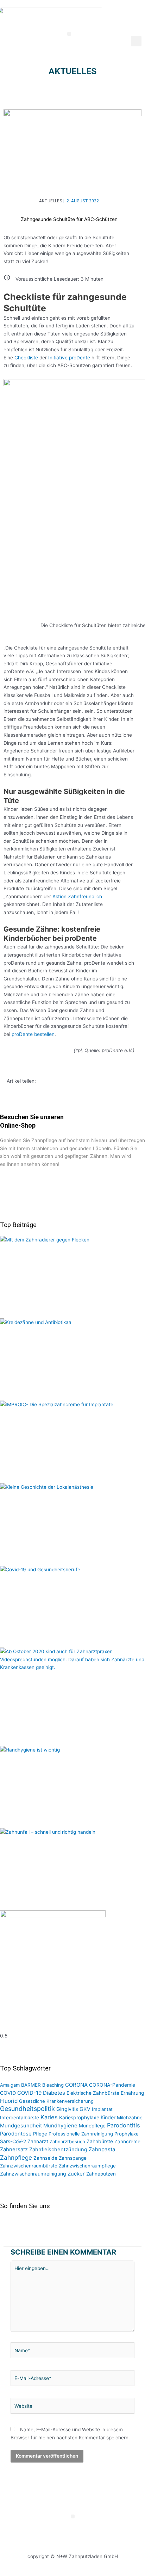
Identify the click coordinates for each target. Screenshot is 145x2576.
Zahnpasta (102, 2149)
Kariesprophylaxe (79, 2117)
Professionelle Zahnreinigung (81, 2134)
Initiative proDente (69, 358)
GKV (85, 2109)
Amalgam (10, 2085)
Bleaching (53, 2085)
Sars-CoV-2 (13, 2141)
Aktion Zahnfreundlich (77, 896)
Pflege (40, 2134)
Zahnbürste (100, 2141)
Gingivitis (67, 2109)
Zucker (76, 2174)
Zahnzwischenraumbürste (29, 2166)
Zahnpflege (16, 2157)
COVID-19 (29, 2093)
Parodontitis (124, 2125)
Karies (49, 2117)
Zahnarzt (38, 2141)
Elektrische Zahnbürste (93, 2093)
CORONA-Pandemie (112, 2085)
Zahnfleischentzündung (58, 2150)
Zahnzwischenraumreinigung (33, 2174)
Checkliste (26, 358)
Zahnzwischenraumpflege (87, 2166)
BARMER (31, 2085)
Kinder (108, 2117)
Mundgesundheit (21, 2126)
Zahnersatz (14, 2150)
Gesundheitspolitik (27, 2109)
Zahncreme (127, 2141)
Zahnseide (45, 2158)
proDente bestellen (33, 1034)
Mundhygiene (60, 2126)
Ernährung (133, 2093)
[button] (69, 34)
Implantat (102, 2109)
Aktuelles (72, 71)
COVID (8, 2093)
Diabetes (54, 2093)
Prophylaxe (127, 2134)
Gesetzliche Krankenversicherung (56, 2101)
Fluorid (9, 2101)
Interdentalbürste (20, 2118)
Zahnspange (73, 2158)
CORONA (76, 2085)
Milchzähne (130, 2118)
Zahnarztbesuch (67, 2141)
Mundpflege (92, 2126)
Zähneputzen (101, 2174)
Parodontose (16, 2134)
